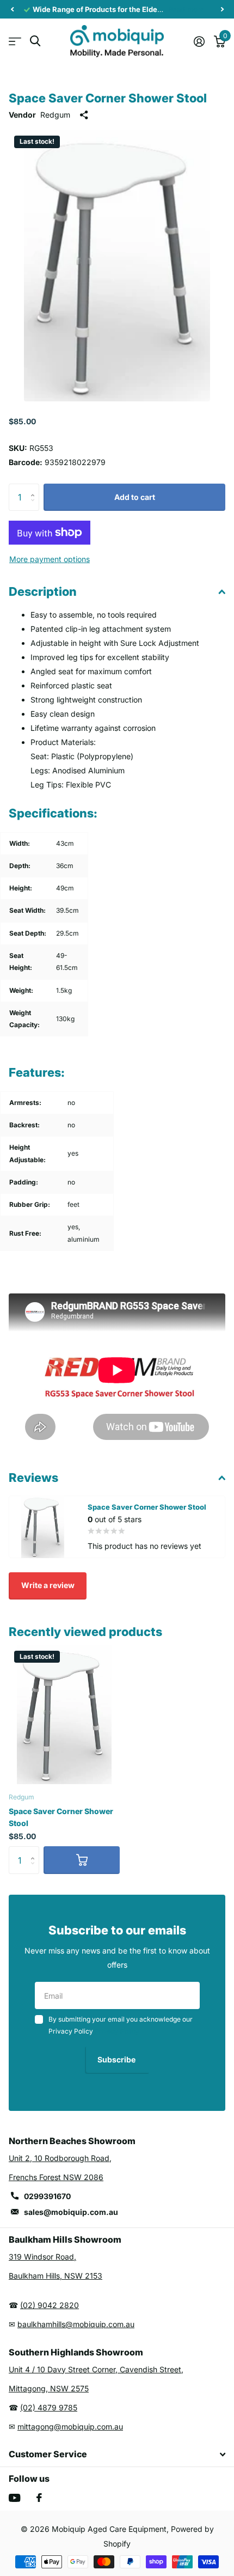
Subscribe (117, 2059)
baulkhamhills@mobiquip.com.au (76, 2324)
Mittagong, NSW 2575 (49, 2388)
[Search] (35, 41)
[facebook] (39, 2498)
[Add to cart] (82, 1860)
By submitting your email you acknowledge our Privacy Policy (121, 2025)
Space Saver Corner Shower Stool (61, 1817)
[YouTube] (14, 2498)
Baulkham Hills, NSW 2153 (56, 2276)
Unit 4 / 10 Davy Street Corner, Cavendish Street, (96, 2369)
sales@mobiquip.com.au (71, 2212)
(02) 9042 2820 (50, 2305)
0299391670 (47, 2196)
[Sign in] (199, 41)
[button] (12, 9)
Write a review (48, 1585)
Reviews (33, 1478)
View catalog (15, 41)
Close (117, 2455)
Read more (186, 9)
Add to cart (135, 497)
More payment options (50, 559)
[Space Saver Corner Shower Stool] (64, 1715)
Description (43, 591)
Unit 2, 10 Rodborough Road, (60, 2158)
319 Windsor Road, (42, 2257)
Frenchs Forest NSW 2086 (56, 2177)
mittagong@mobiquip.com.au (70, 2427)
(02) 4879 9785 (49, 2407)
